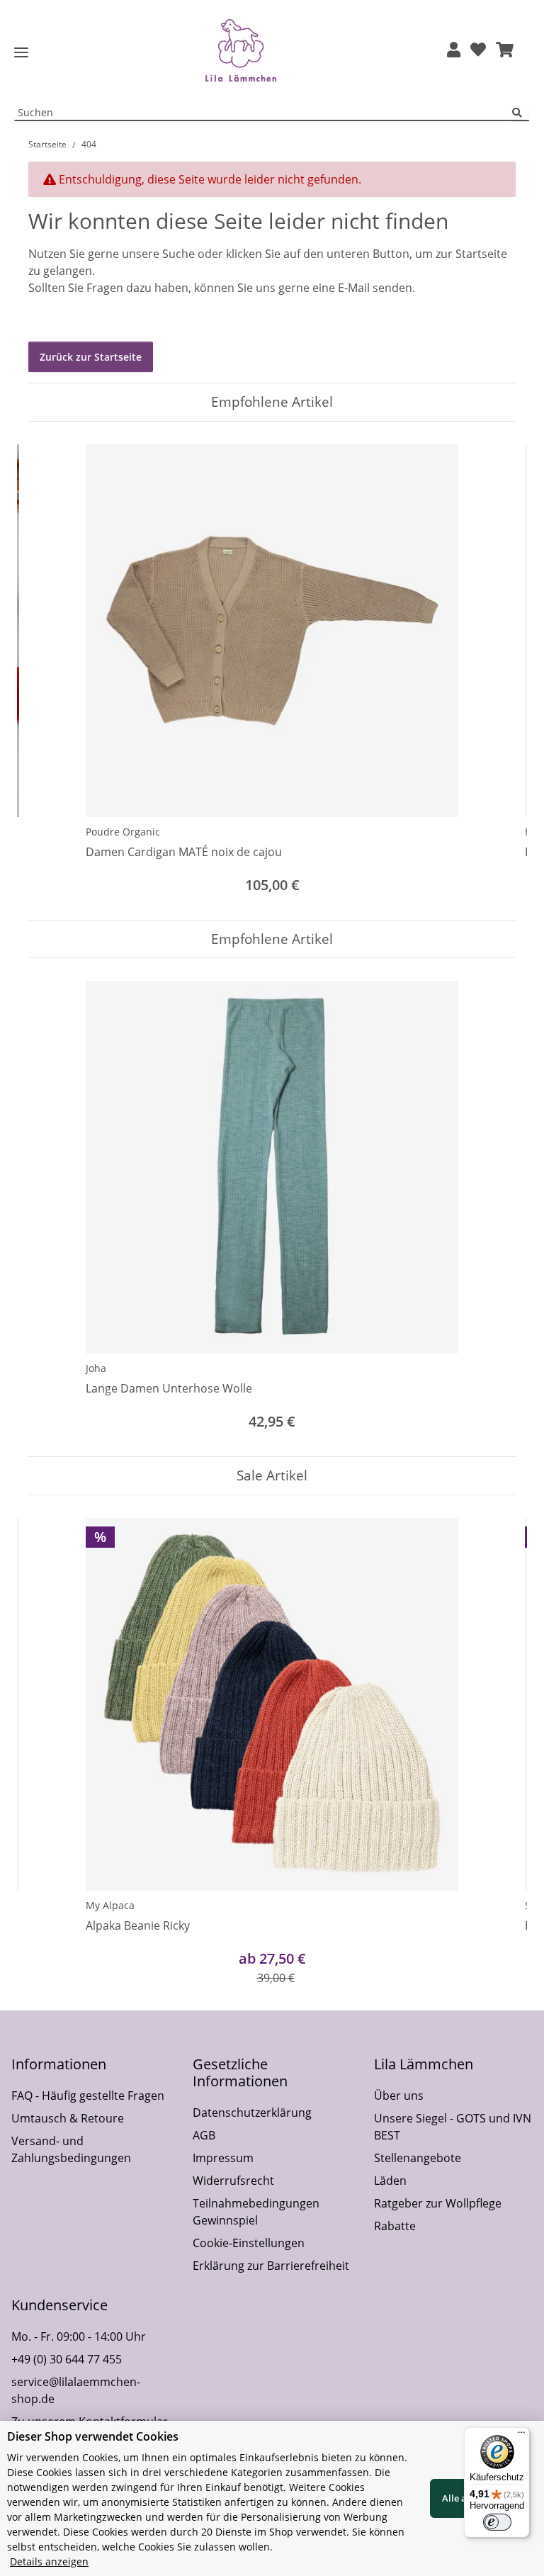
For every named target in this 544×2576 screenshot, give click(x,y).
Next (493, 671)
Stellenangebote (418, 2158)
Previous (52, 671)
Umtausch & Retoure (68, 2118)
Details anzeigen (49, 2561)
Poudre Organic (123, 832)
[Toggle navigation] (21, 53)
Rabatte (395, 2226)
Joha (96, 1368)
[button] (454, 51)
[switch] (497, 2522)
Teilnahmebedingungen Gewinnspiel (256, 2212)
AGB (204, 2135)
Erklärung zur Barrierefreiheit (271, 2266)
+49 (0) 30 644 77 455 (67, 2359)
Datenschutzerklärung (252, 2113)
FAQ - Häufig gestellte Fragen (88, 2096)
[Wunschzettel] (478, 51)
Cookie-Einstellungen (249, 2243)
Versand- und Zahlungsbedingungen (71, 2149)
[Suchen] (521, 113)
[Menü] (521, 2436)
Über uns (399, 2096)
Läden (390, 2181)
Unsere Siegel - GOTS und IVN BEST (453, 2127)
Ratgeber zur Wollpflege (438, 2203)
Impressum (223, 2158)
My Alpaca (110, 1905)
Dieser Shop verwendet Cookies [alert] (93, 2436)
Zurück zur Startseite (91, 357)
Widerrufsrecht (233, 2181)
